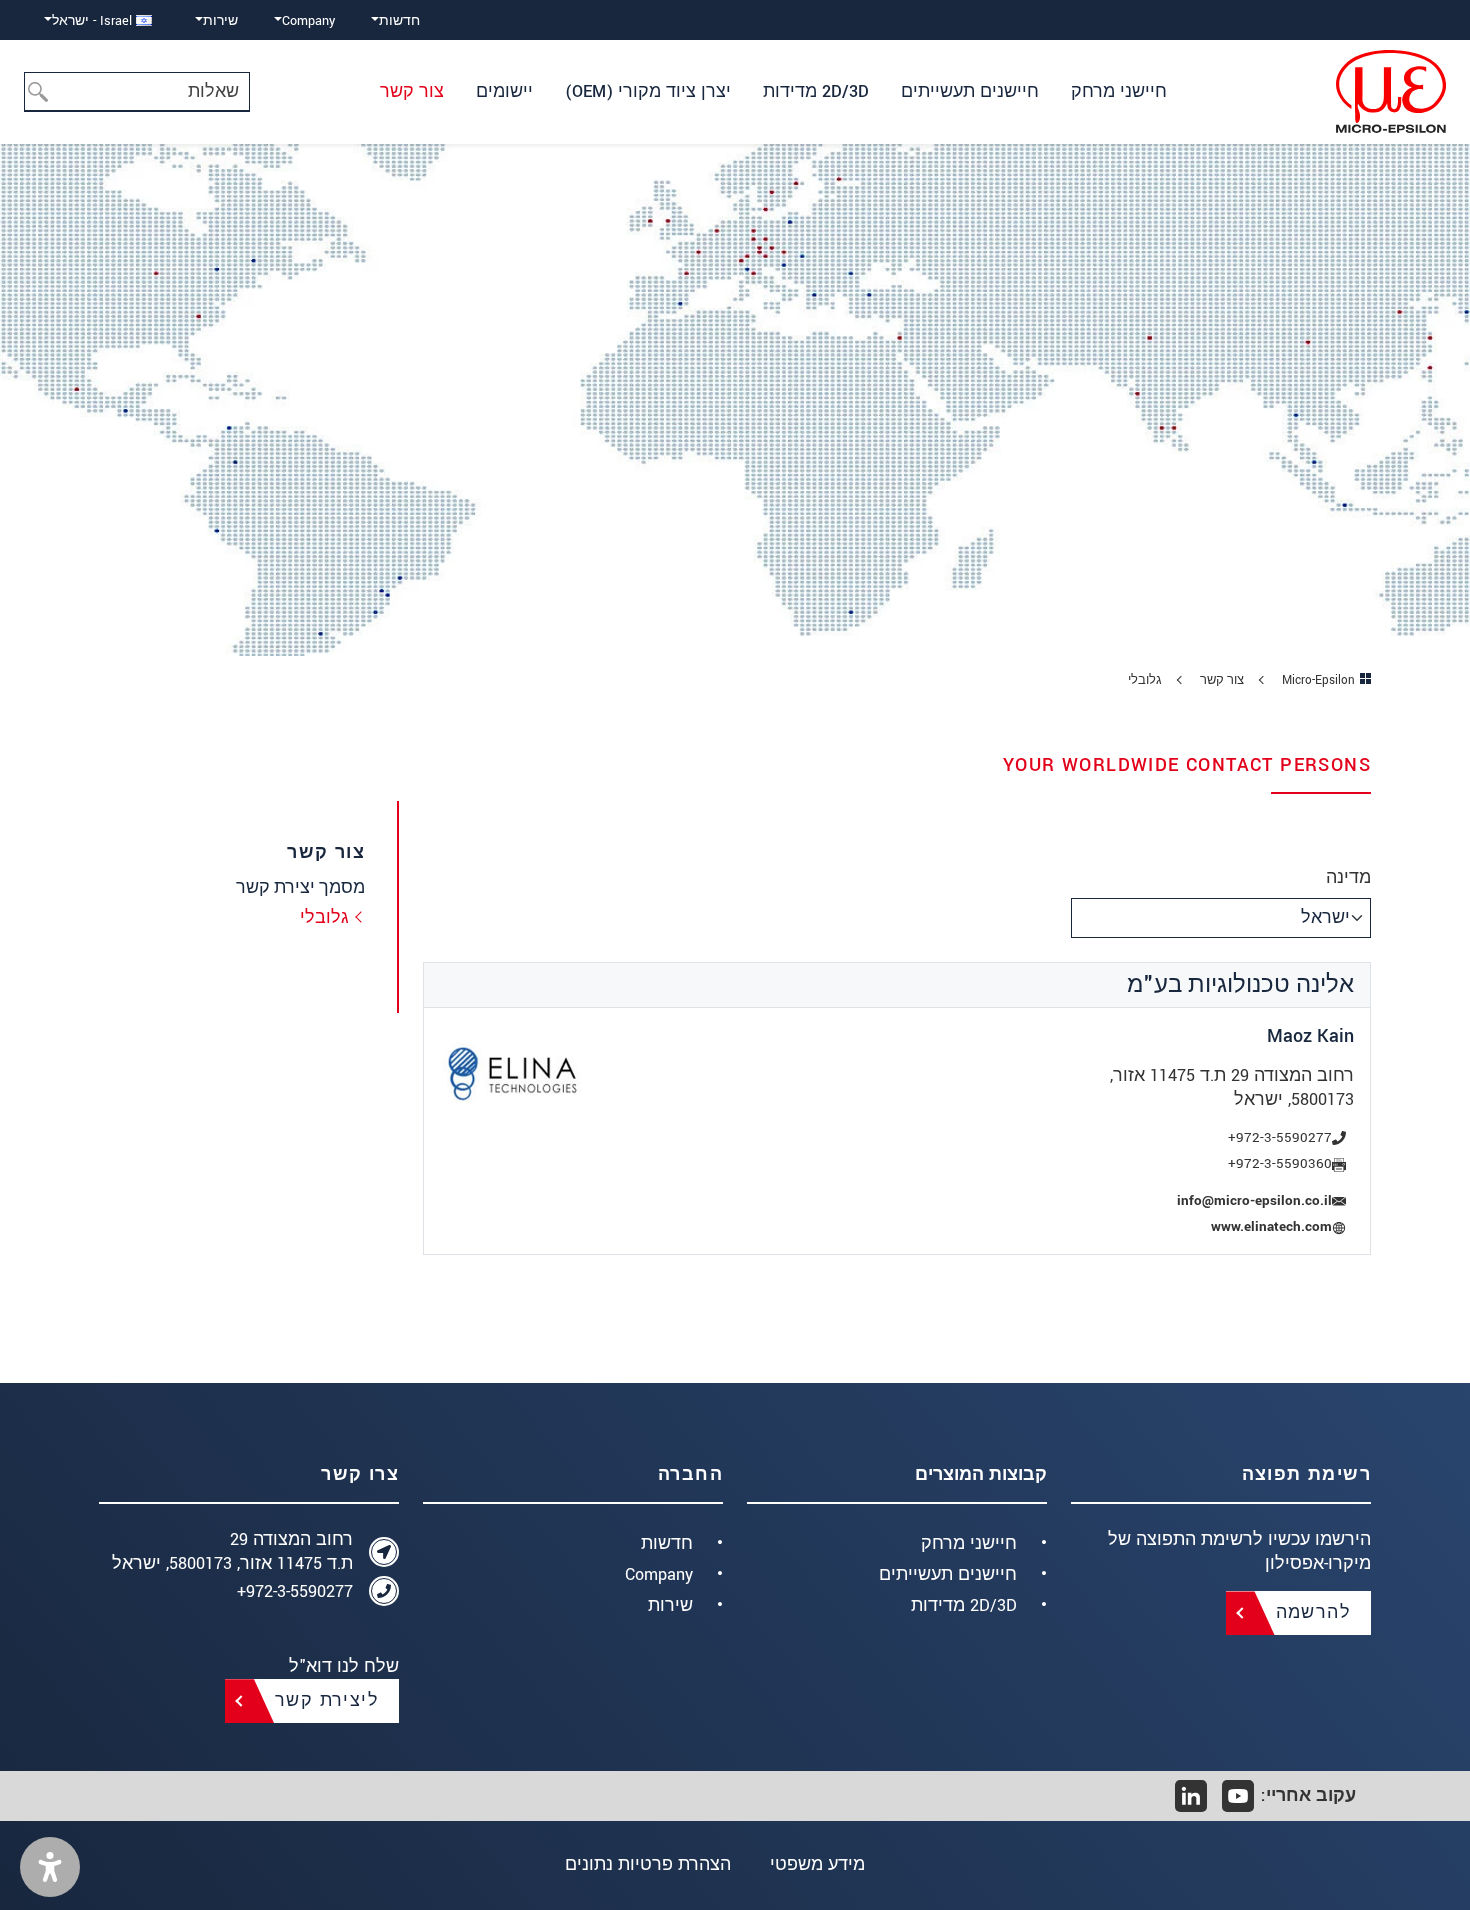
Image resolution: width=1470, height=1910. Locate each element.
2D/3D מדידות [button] (816, 91)
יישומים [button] (504, 91)
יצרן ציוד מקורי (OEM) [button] (648, 91)
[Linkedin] (1191, 1796)
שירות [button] (220, 20)
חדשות (667, 1543)
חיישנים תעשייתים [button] (970, 91)
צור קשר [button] (412, 91)
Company (659, 1574)
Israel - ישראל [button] (94, 20)
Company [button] (308, 20)
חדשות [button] (399, 20)
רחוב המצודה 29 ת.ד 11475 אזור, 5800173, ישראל (232, 1551)
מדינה (1348, 877)
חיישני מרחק (969, 1543)
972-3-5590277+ (295, 1591)
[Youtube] (1238, 1796)
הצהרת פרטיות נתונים (648, 1864)
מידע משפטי (817, 1864)
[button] (50, 1867)
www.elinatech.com (1271, 1227)
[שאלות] (44, 92)
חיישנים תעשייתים (948, 1574)
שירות (670, 1605)
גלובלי (324, 917)
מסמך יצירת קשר (300, 887)
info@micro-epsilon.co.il (1254, 1201)
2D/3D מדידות (964, 1605)
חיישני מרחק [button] (1119, 91)
